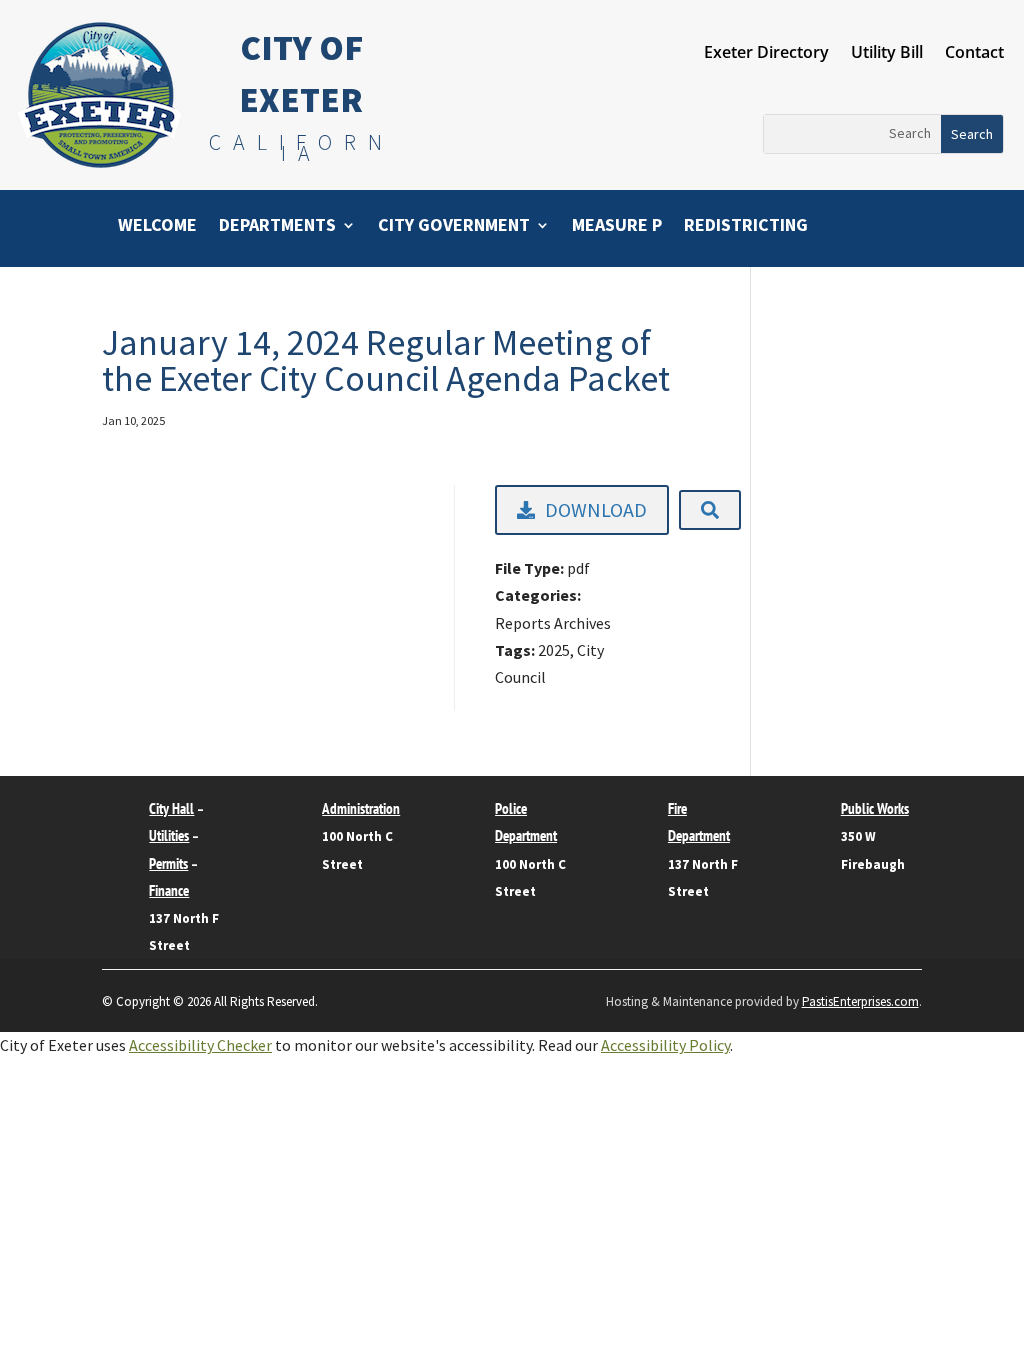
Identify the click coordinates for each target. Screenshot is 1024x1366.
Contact (974, 54)
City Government (454, 227)
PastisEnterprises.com (860, 1001)
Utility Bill (887, 54)
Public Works (875, 808)
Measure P (617, 227)
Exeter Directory (766, 54)
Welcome (157, 227)
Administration (361, 808)
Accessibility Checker (200, 1045)
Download (596, 509)
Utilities (169, 835)
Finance (169, 890)
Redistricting (746, 227)
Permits (168, 863)
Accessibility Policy (665, 1045)
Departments (277, 227)
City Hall (171, 808)
